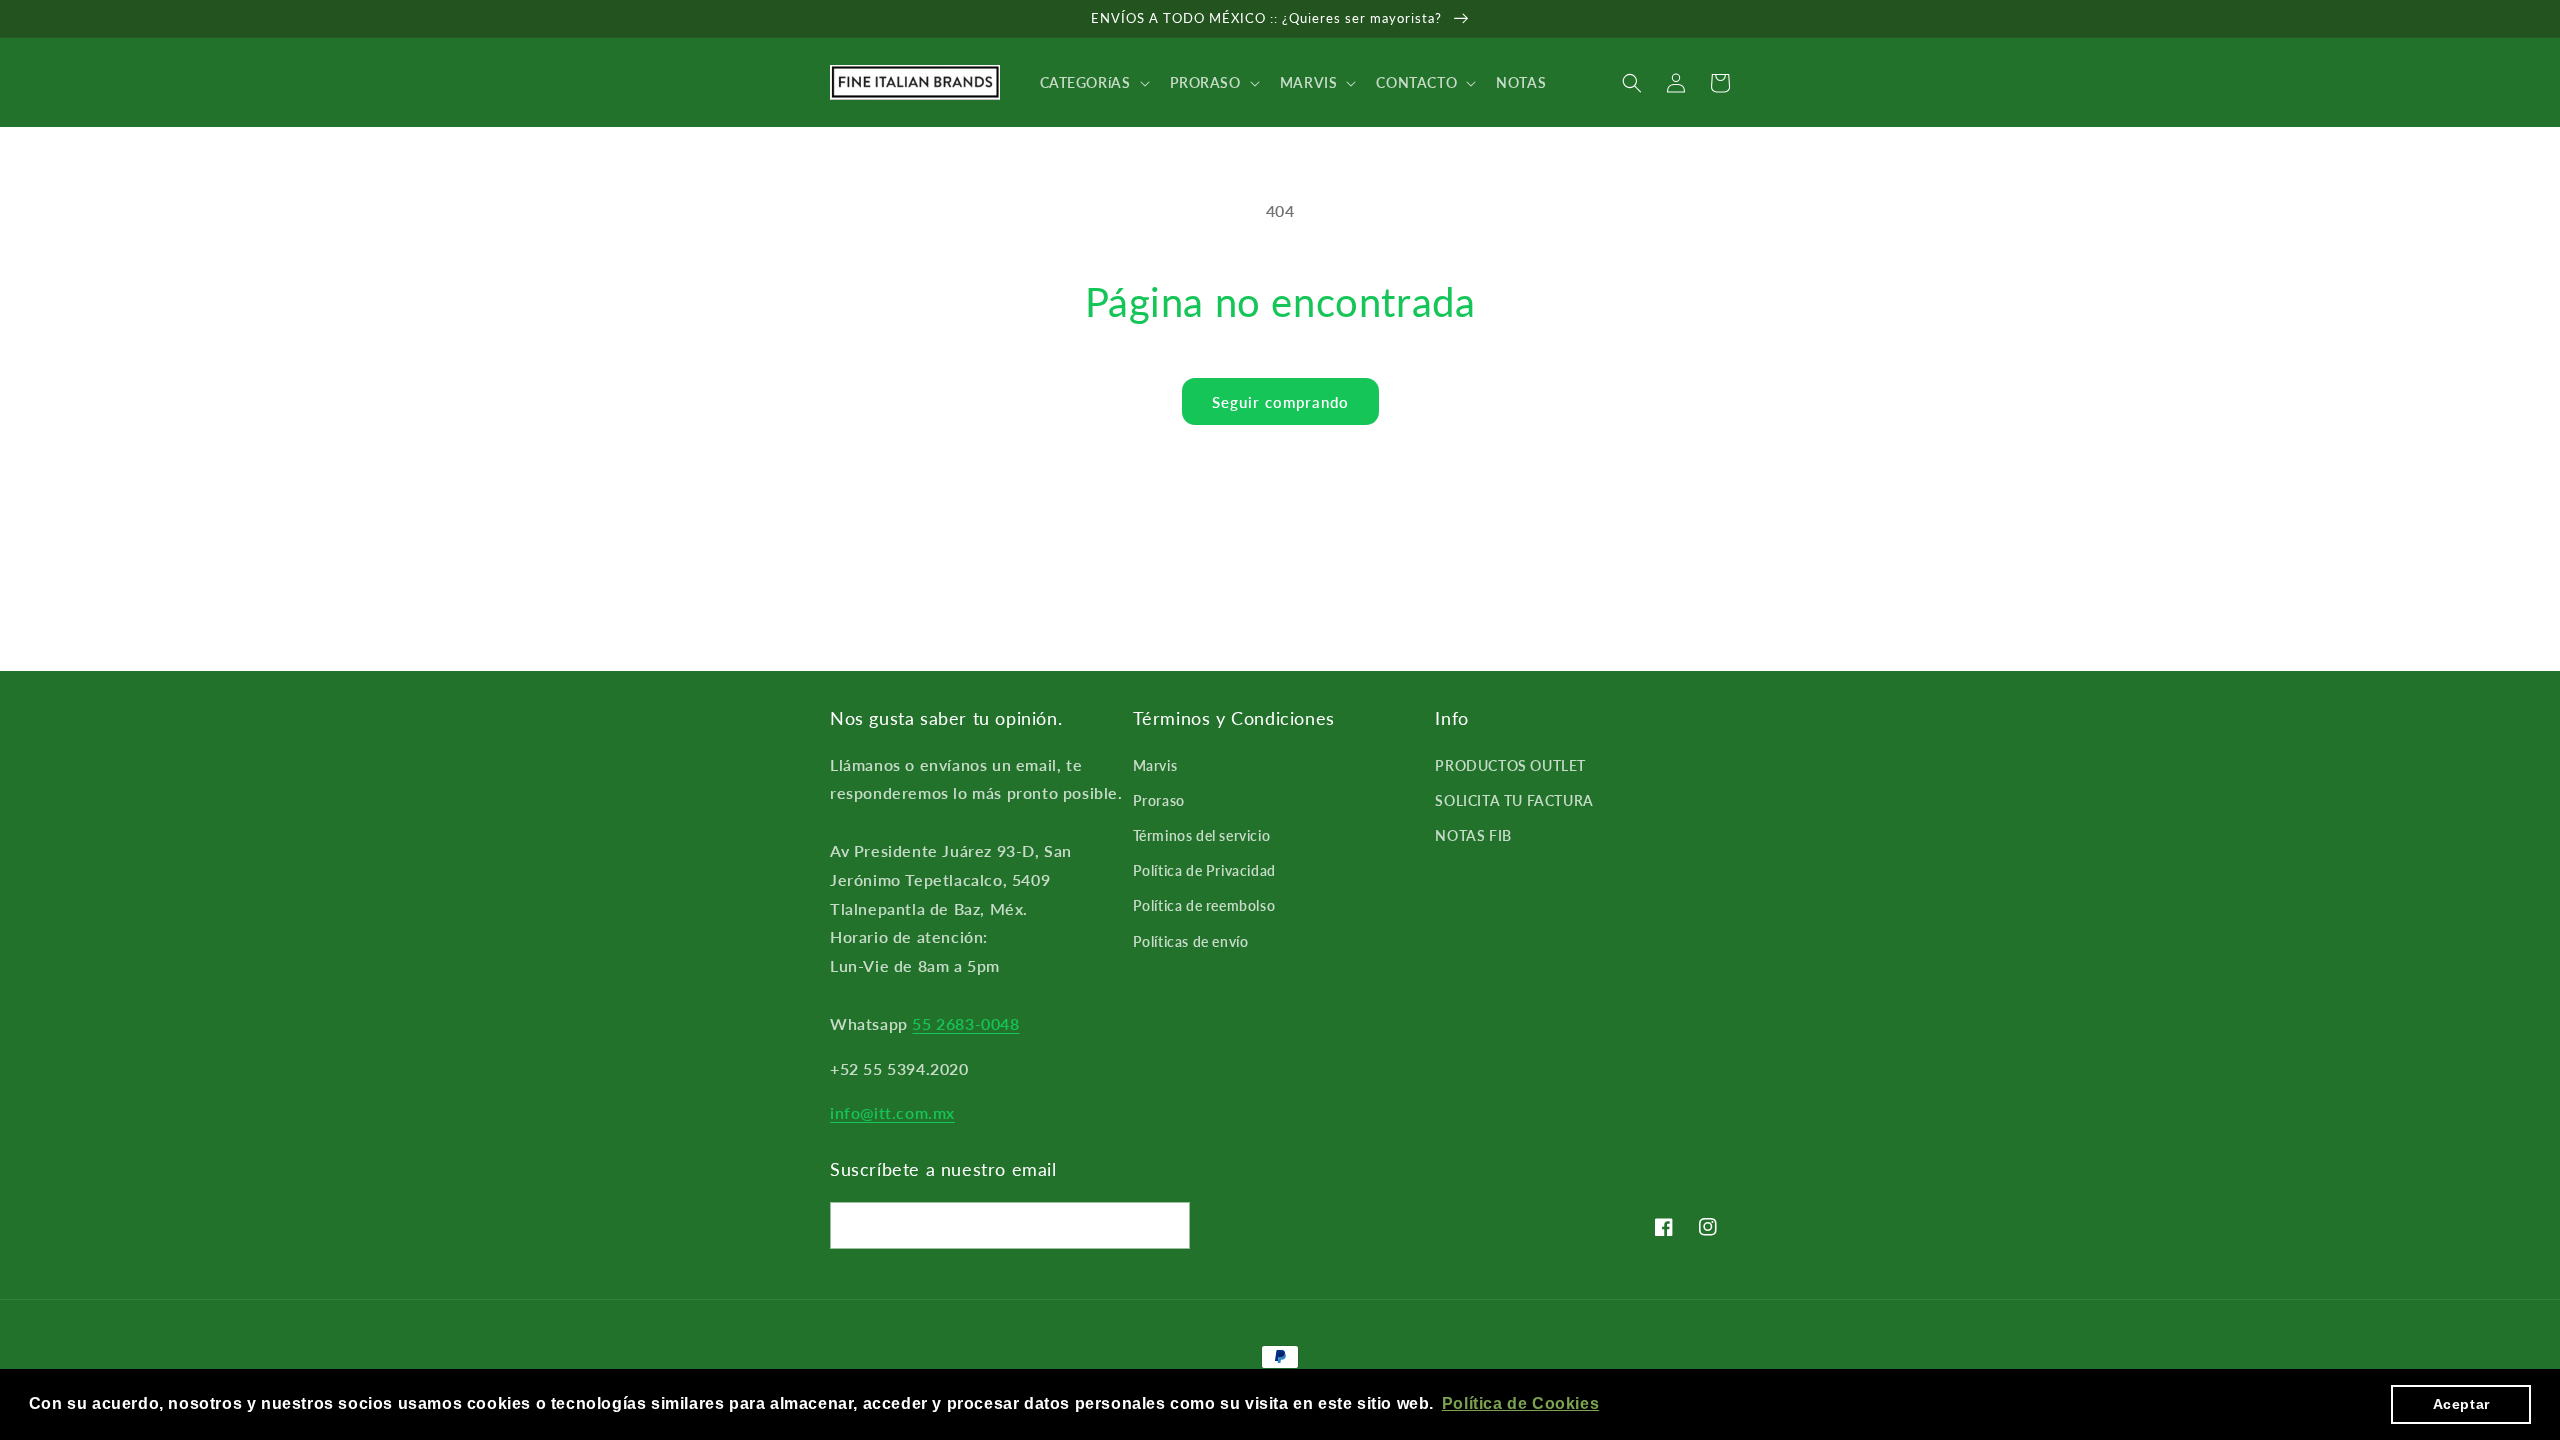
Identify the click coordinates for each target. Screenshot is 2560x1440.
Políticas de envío (1191, 941)
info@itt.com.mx (892, 1112)
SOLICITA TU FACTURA (1514, 800)
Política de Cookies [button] (1520, 1403)
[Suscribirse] (1167, 1225)
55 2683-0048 (965, 1023)
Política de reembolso (1204, 905)
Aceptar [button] (2461, 1404)
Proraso (1159, 800)
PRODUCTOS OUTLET (1510, 765)
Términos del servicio (1202, 835)
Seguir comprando (1280, 402)
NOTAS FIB (1473, 835)
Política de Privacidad (1204, 870)
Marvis (1155, 765)
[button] (1093, 83)
